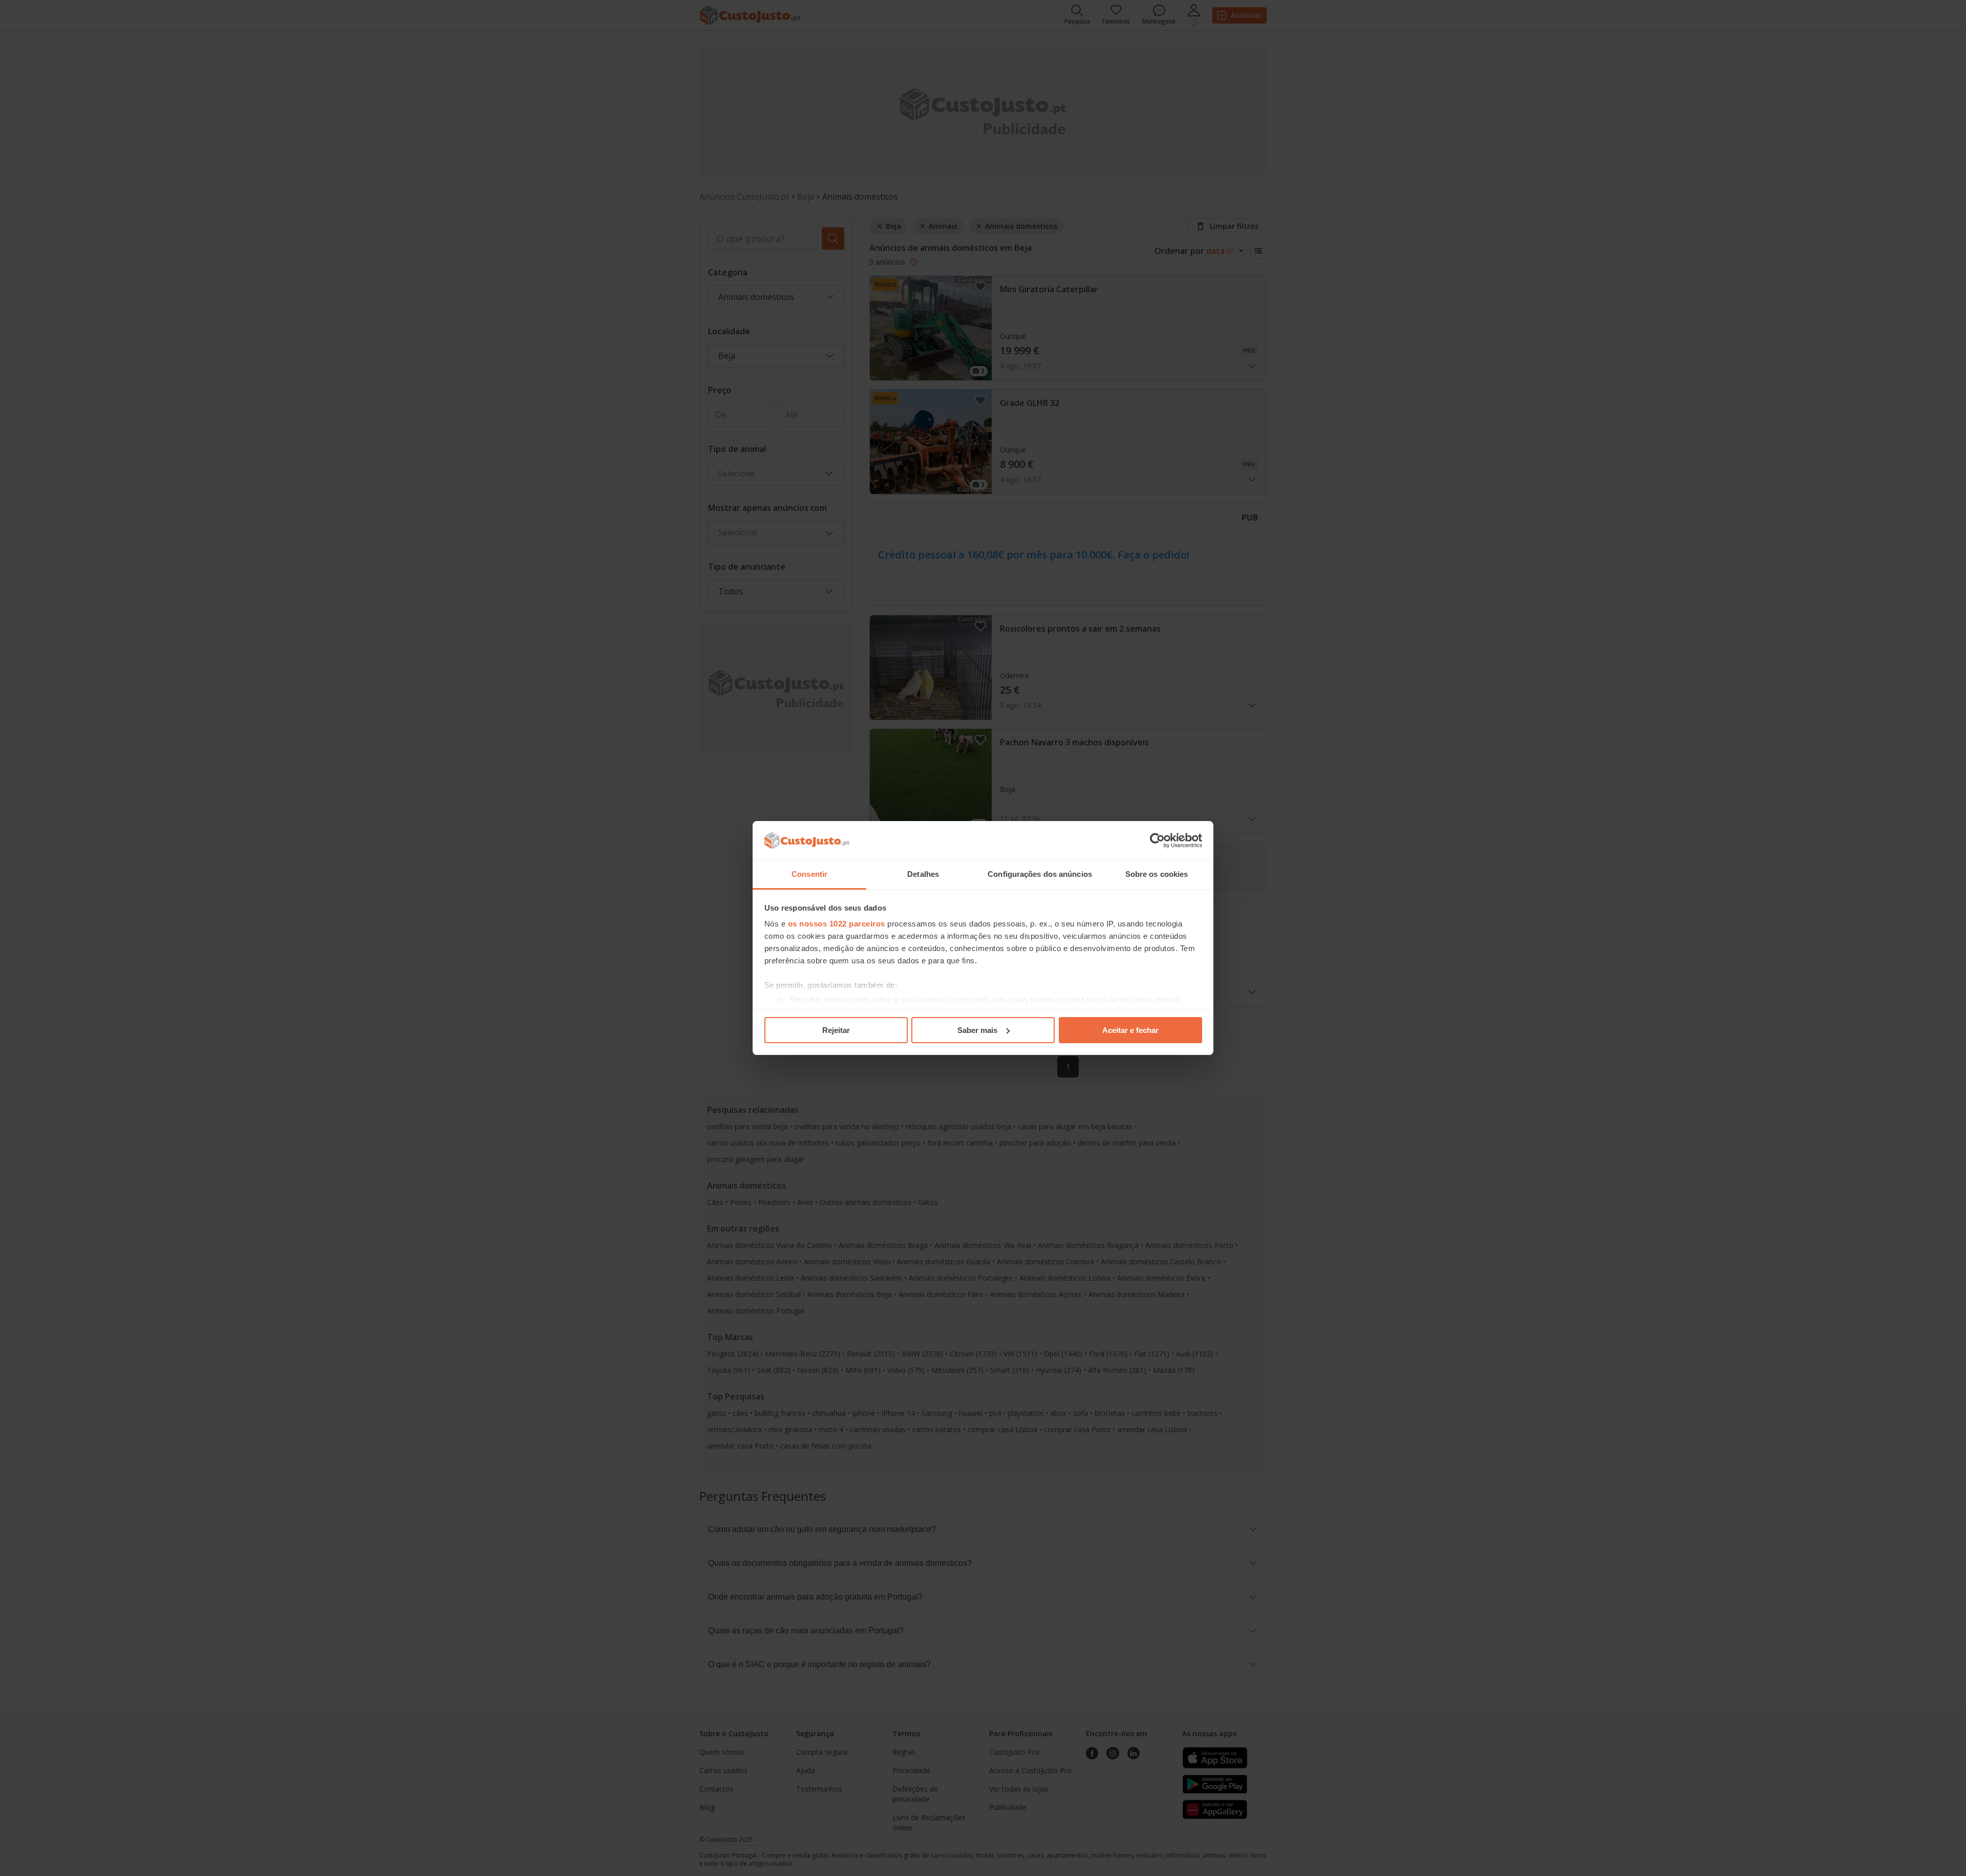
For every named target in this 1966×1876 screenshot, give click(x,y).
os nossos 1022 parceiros (837, 924)
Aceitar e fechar (1130, 1030)
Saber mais (977, 1030)
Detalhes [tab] (923, 874)
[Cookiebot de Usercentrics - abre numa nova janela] (1157, 840)
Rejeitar (836, 1030)
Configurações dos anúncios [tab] (1040, 874)
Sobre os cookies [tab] (1157, 874)
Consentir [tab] (809, 874)
